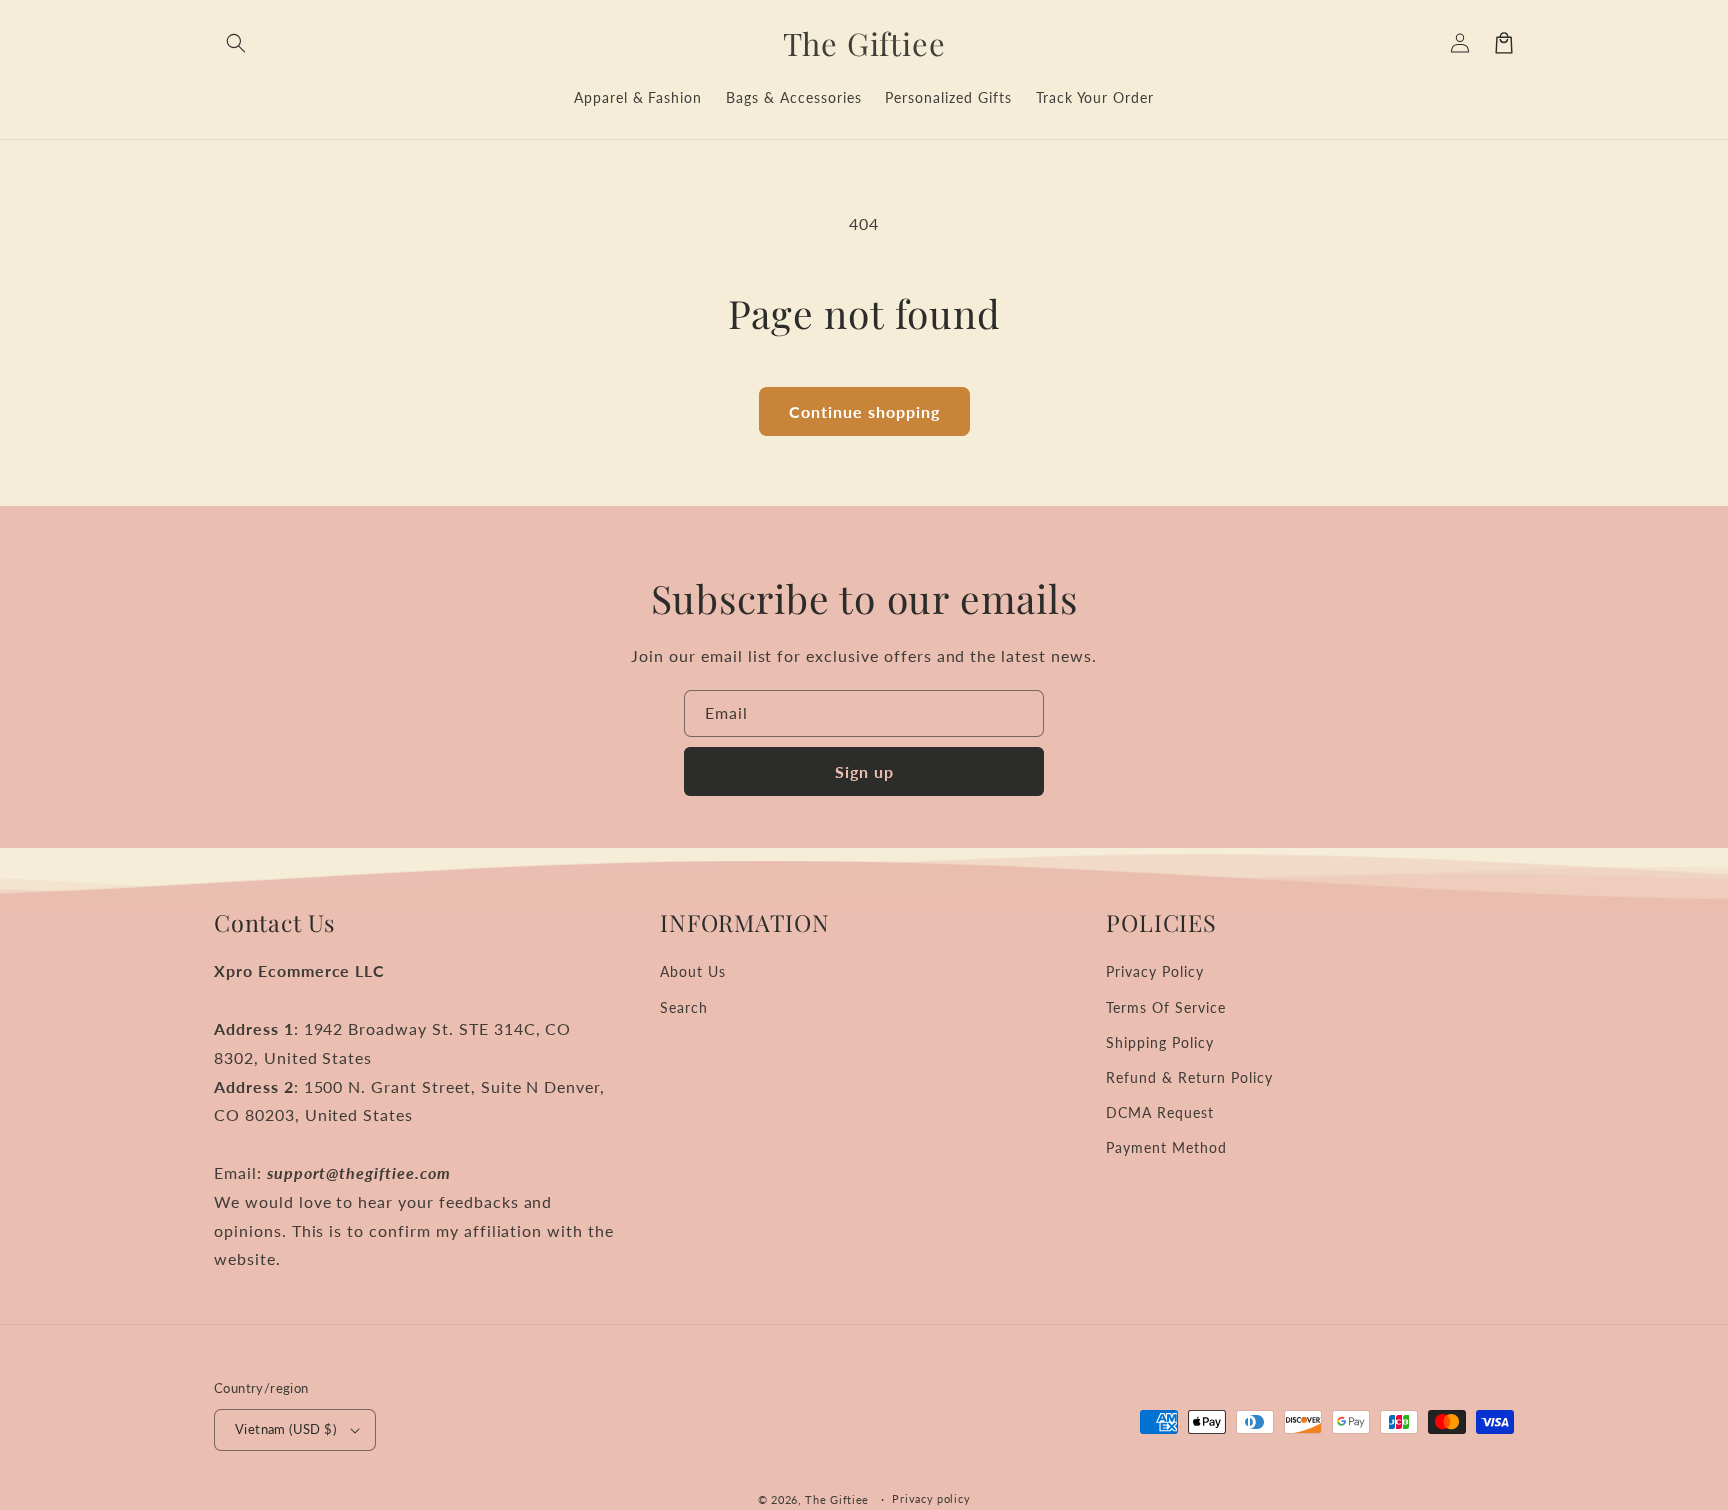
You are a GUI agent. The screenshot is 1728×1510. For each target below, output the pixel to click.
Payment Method (1166, 1147)
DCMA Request (1160, 1112)
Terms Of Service (1165, 1007)
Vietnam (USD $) (285, 1429)
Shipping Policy (1159, 1042)
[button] (236, 43)
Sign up (864, 771)
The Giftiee (837, 1499)
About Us (693, 971)
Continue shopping (864, 411)
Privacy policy (931, 1498)
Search (684, 1007)
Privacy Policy (1154, 971)
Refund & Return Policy (1189, 1077)
